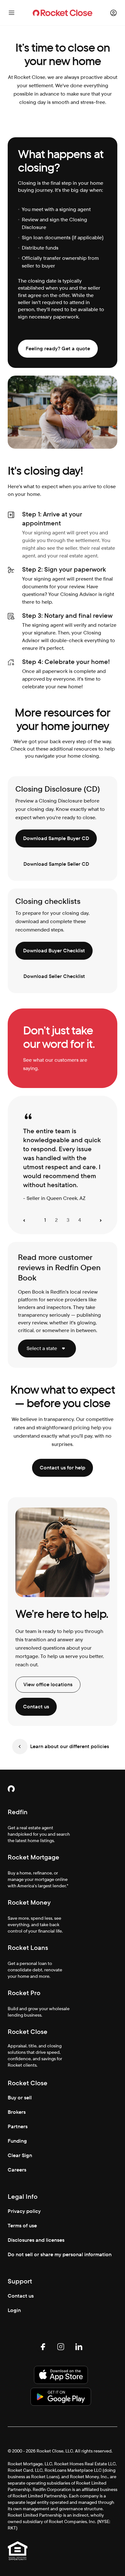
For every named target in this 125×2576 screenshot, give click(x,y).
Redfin (18, 1812)
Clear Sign (20, 2155)
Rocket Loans (28, 1948)
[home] (63, 13)
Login (14, 2310)
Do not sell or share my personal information (60, 2254)
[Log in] (113, 13)
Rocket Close (28, 2032)
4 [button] (80, 1220)
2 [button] (56, 1220)
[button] (24, 1220)
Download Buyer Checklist (54, 951)
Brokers (17, 2112)
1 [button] (45, 1220)
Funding (17, 2141)
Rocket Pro (24, 1993)
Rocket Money (29, 1902)
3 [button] (68, 1220)
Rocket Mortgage (33, 1857)
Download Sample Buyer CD (56, 838)
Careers (17, 2170)
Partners (18, 2126)
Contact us (21, 2296)
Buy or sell (20, 2098)
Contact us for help (63, 1468)
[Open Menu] (12, 13)
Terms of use (22, 2226)
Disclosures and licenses (36, 2240)
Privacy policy (24, 2211)
